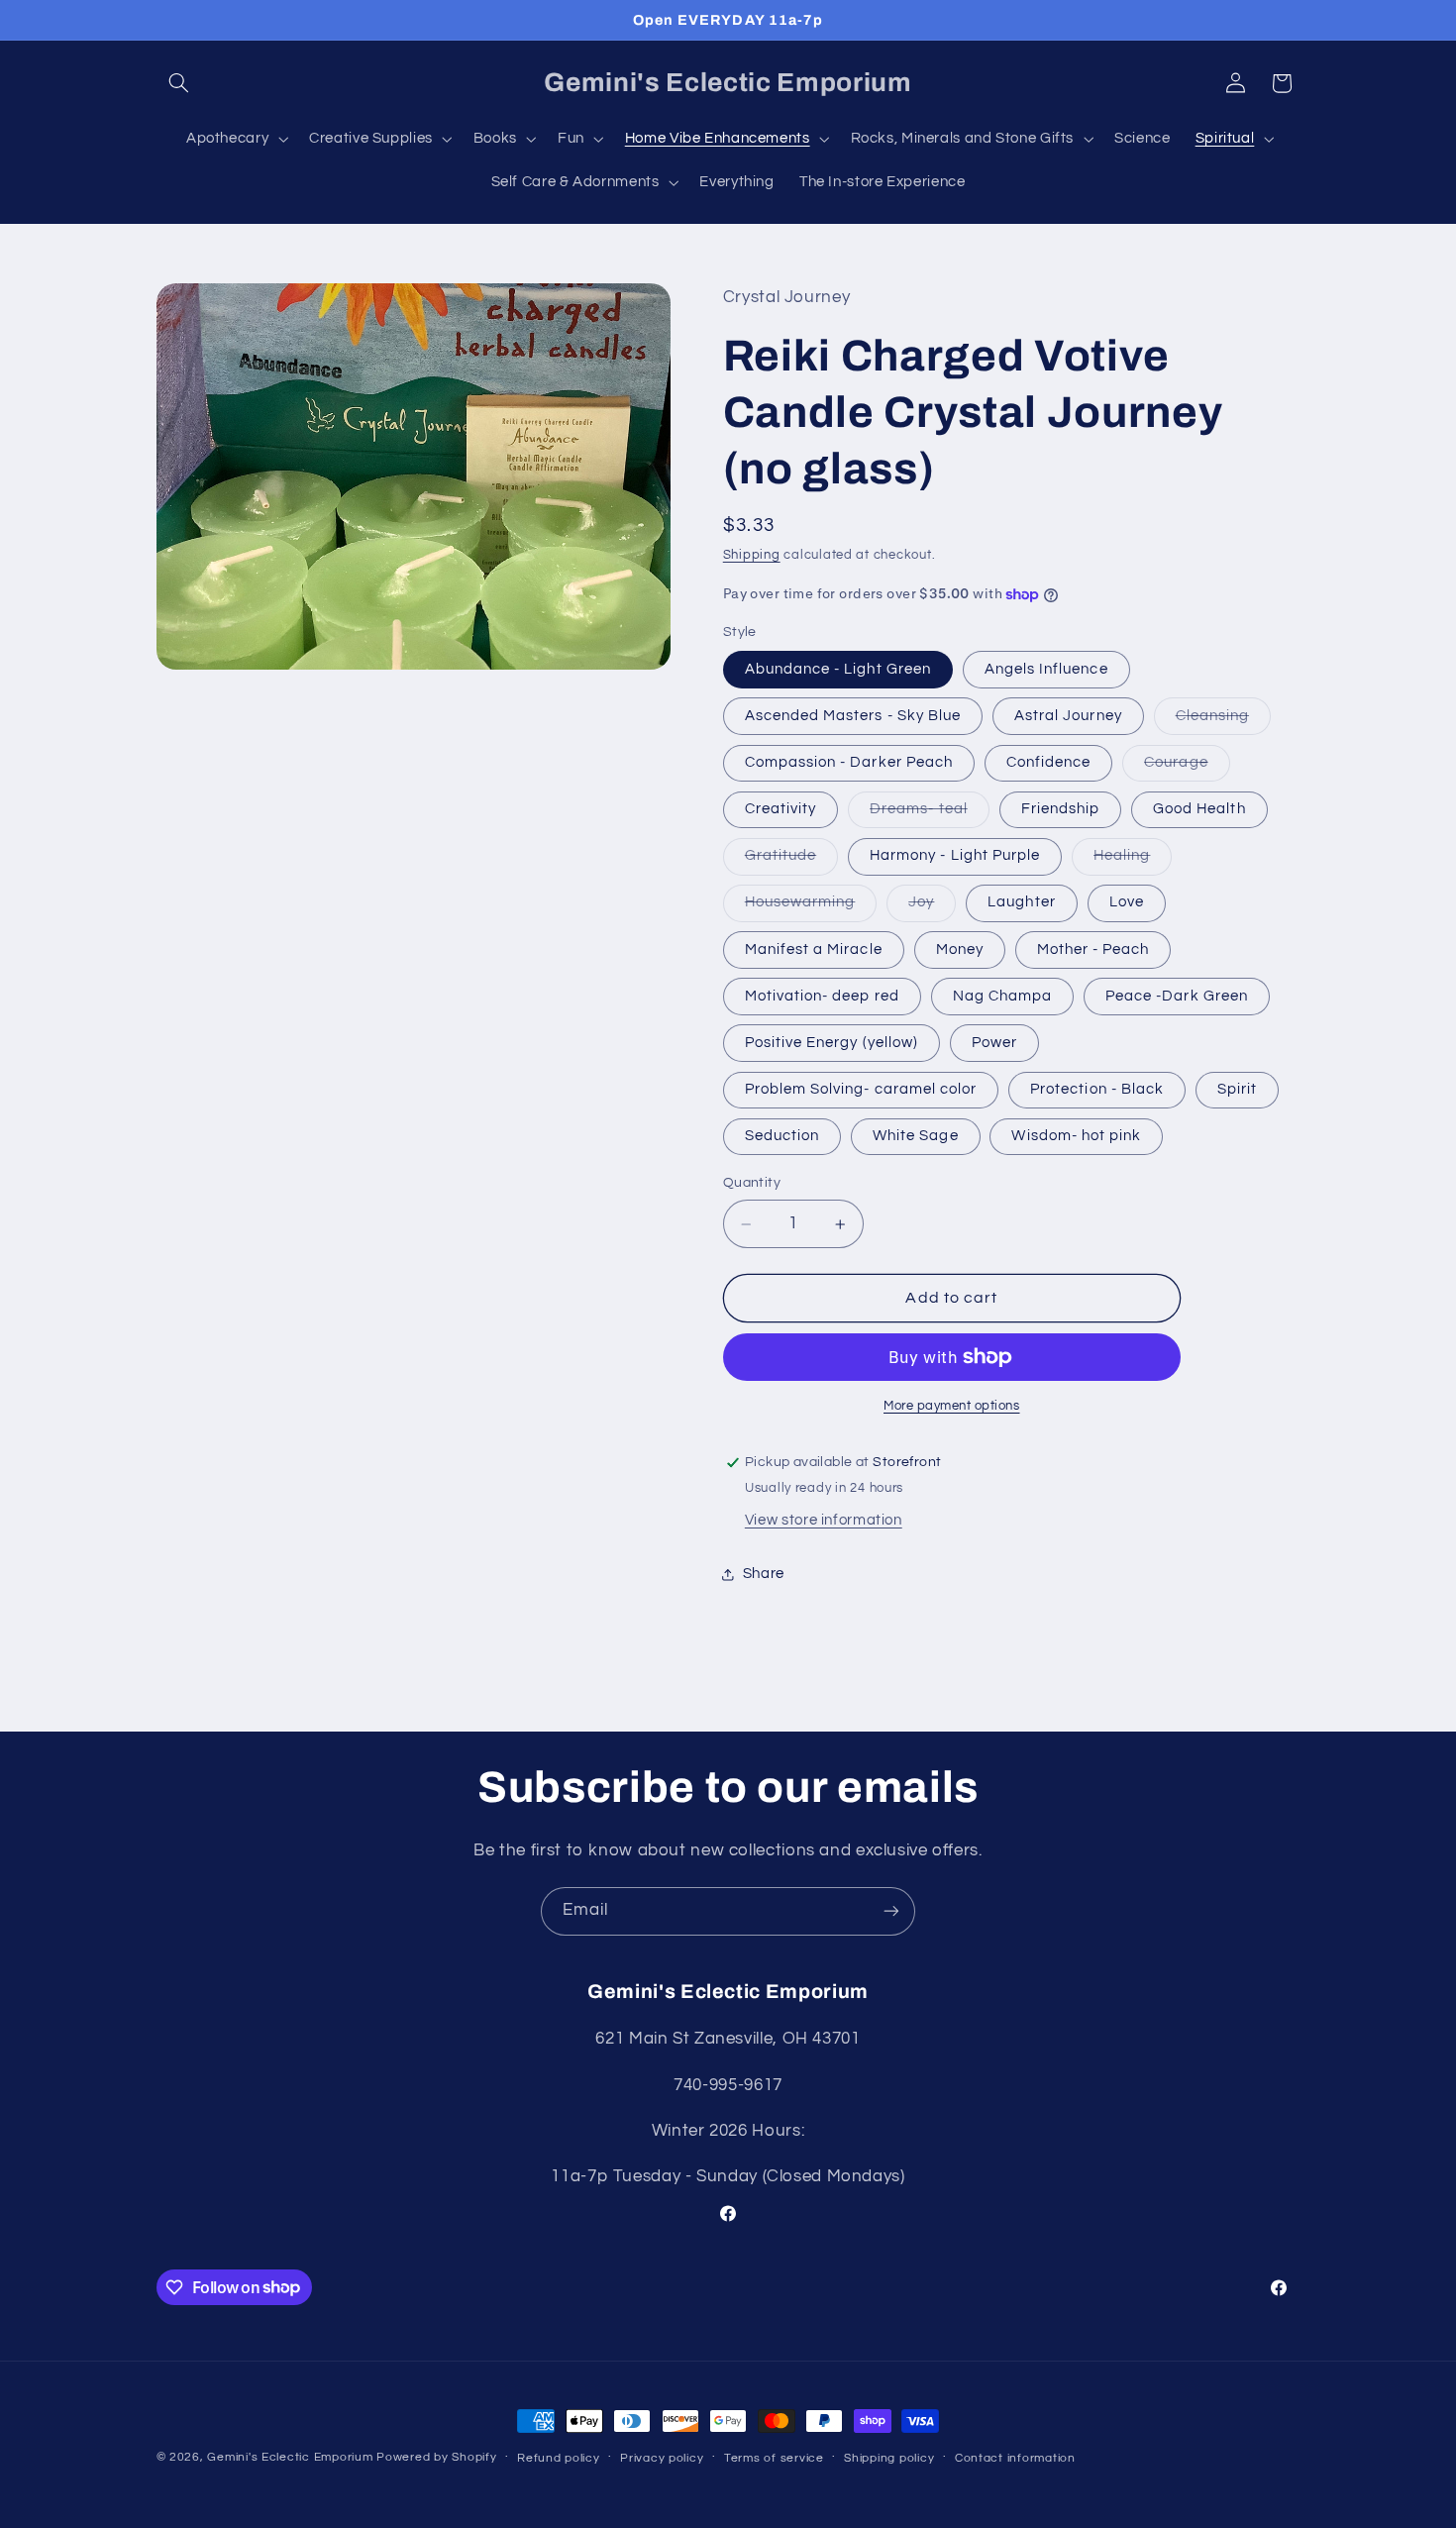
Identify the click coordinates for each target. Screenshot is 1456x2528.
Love (1127, 903)
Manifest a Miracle (814, 949)
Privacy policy (662, 2458)
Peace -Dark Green (1177, 996)
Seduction (782, 1136)
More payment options (952, 1406)
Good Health (1199, 809)
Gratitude (791, 862)
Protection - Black (1097, 1089)
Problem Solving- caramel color (861, 1089)
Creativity (781, 809)
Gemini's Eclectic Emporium (290, 2457)
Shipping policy (889, 2458)
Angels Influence (1046, 669)
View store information (824, 1520)
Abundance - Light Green (838, 669)
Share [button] (764, 1575)
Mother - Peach (1093, 949)
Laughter (1021, 903)
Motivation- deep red (822, 996)
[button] (179, 83)
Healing (1133, 862)
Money (960, 949)
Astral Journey (1068, 716)
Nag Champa (1003, 996)
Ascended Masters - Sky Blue (853, 716)
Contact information (1015, 2458)
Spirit (1237, 1089)
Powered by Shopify (436, 2457)
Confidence (1049, 762)
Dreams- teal (930, 814)
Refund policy (559, 2458)
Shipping (752, 555)
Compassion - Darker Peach (849, 762)
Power (994, 1043)
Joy (932, 908)
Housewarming (811, 908)
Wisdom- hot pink (1076, 1136)
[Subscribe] (891, 1911)
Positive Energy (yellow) (832, 1043)
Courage (1187, 768)
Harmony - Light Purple (955, 856)
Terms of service (774, 2458)
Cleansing (1223, 721)
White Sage (916, 1136)
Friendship (1061, 809)
